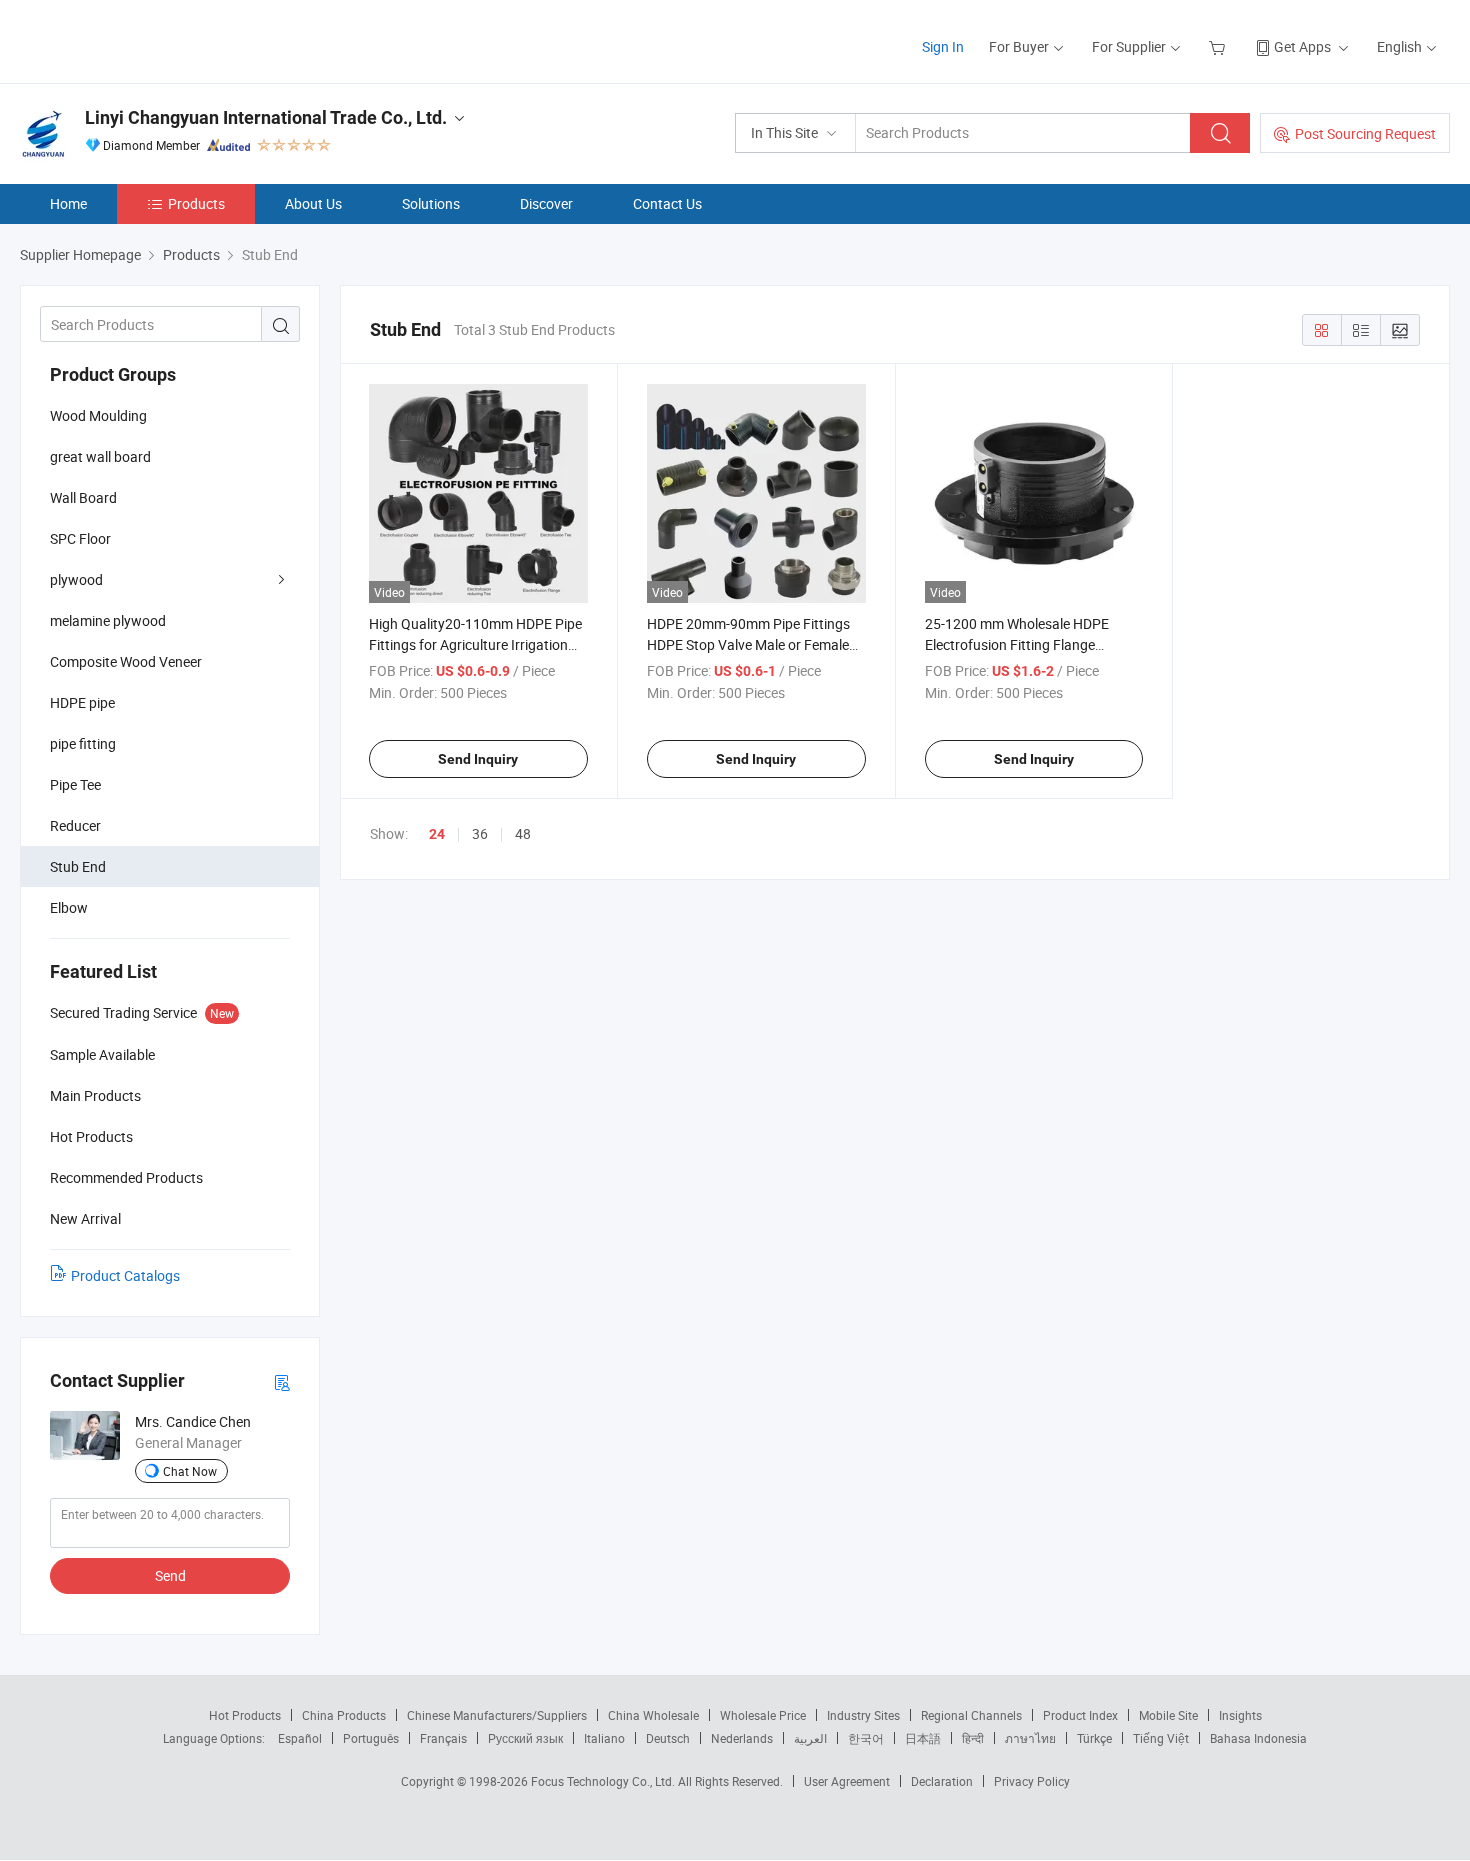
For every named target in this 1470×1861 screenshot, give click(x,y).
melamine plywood (108, 620)
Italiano (604, 1738)
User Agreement (847, 1781)
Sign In (943, 46)
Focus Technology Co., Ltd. (604, 1781)
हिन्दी (973, 1738)
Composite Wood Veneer (126, 661)
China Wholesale (653, 1715)
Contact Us (667, 203)
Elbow (69, 907)
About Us (313, 203)
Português (371, 1738)
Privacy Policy (1032, 1781)
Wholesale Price (763, 1715)
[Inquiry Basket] (1219, 46)
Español (300, 1738)
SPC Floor (80, 538)
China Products (344, 1715)
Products (196, 203)
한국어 (866, 1738)
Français (443, 1738)
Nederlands (742, 1738)
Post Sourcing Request (1365, 133)
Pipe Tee (75, 784)
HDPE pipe (82, 702)
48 (523, 833)
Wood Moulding (98, 415)
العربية (810, 1738)
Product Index (1080, 1715)
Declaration (942, 1781)
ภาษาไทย (1030, 1738)
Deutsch (668, 1738)
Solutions (431, 203)
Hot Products (245, 1715)
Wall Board (83, 497)
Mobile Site (1168, 1715)
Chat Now (190, 1471)
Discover (546, 203)
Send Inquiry (478, 759)
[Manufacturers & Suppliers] (148, 39)
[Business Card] (282, 1381)
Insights (1240, 1715)
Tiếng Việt (1161, 1738)
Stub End (78, 866)
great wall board (100, 456)
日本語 (923, 1738)
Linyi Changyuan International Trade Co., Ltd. (266, 117)
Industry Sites (863, 1715)
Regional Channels (971, 1715)
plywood (76, 579)
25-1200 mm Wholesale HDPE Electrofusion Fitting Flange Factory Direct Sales (1017, 644)
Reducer (75, 825)
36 (480, 833)
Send (170, 1575)
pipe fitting (83, 743)
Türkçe (1094, 1738)
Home (68, 203)
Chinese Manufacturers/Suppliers (497, 1715)
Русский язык (525, 1738)
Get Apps (1302, 46)
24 (437, 834)
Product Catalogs (125, 1275)
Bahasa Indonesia (1258, 1738)
